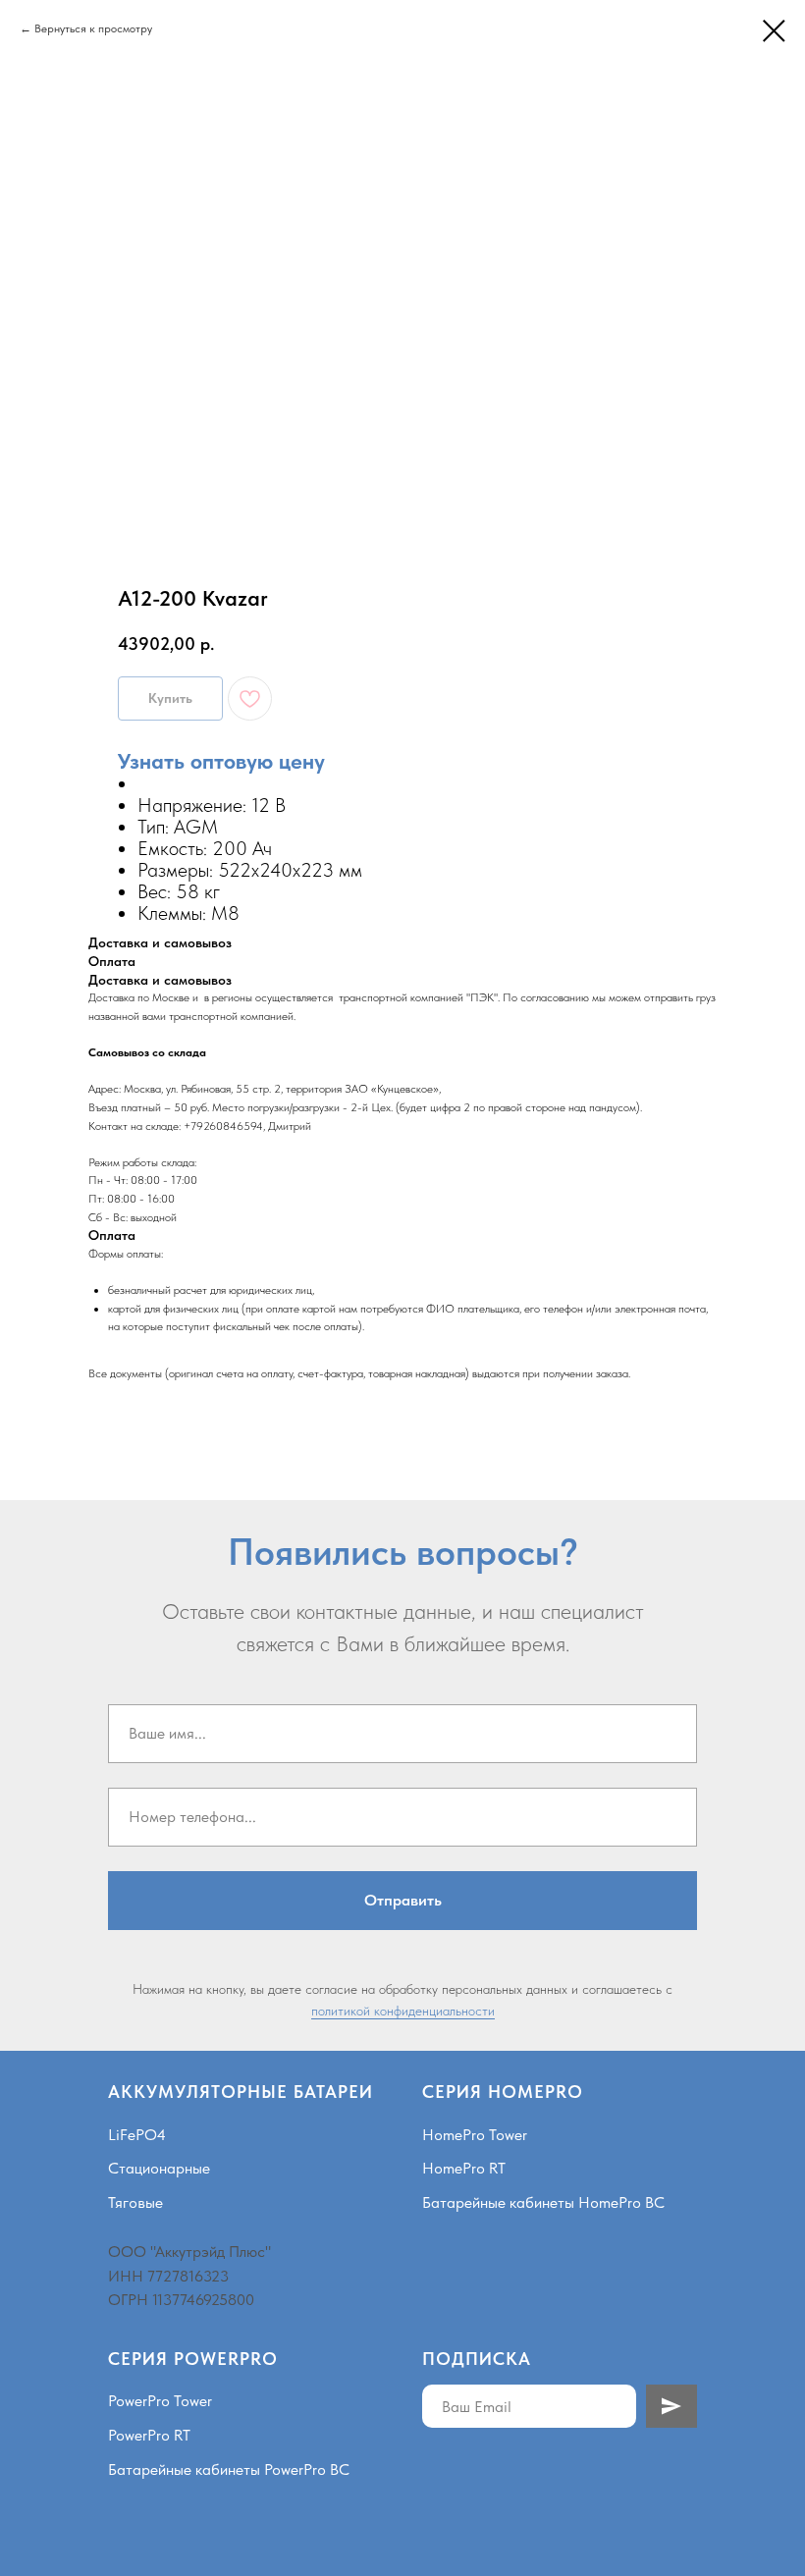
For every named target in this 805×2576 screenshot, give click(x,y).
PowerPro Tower (160, 2401)
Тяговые (135, 2202)
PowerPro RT (149, 2435)
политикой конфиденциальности (403, 2011)
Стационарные (159, 2168)
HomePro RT (464, 2168)
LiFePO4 (137, 2135)
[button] (221, 761)
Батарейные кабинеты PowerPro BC (229, 2469)
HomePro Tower (475, 2135)
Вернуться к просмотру (93, 28)
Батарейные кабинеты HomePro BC (543, 2202)
